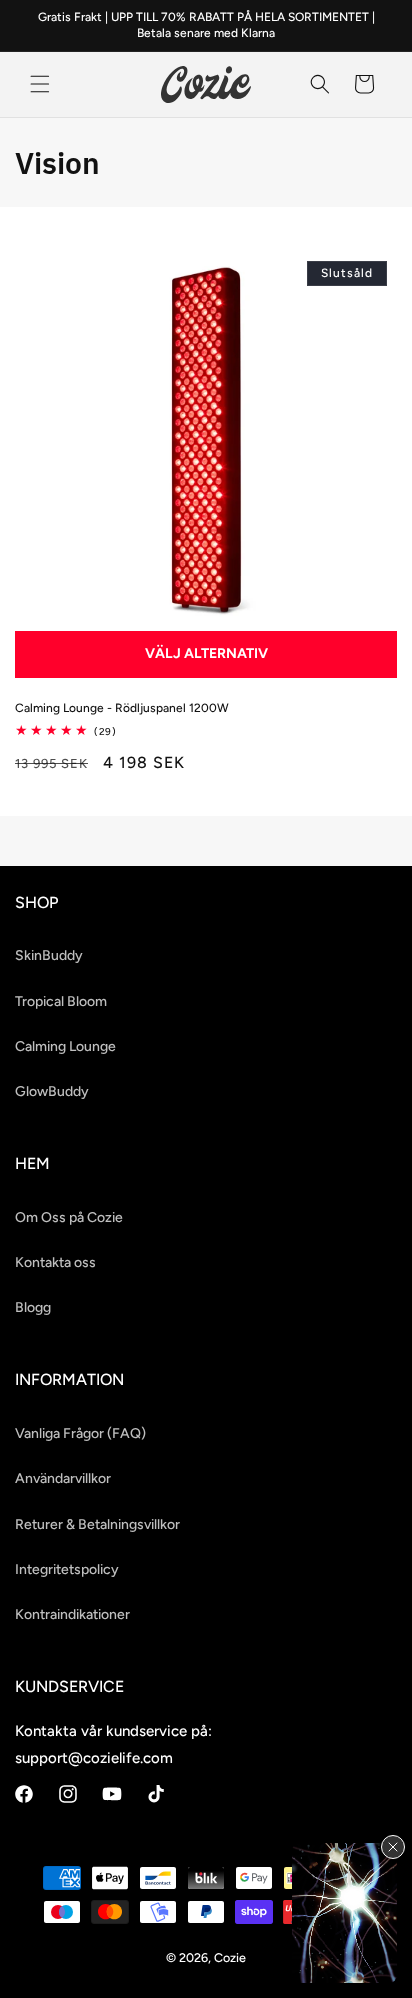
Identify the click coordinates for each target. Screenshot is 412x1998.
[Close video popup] (393, 1847)
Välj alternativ (206, 653)
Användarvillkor (63, 1478)
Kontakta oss (55, 1262)
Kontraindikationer (72, 1614)
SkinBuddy (49, 955)
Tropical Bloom (61, 1001)
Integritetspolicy (67, 1569)
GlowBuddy (52, 1091)
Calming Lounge (65, 1046)
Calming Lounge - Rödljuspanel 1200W (122, 708)
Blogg (33, 1307)
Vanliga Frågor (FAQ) (80, 1433)
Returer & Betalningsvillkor (97, 1524)
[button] (40, 84)
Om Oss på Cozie (69, 1217)
